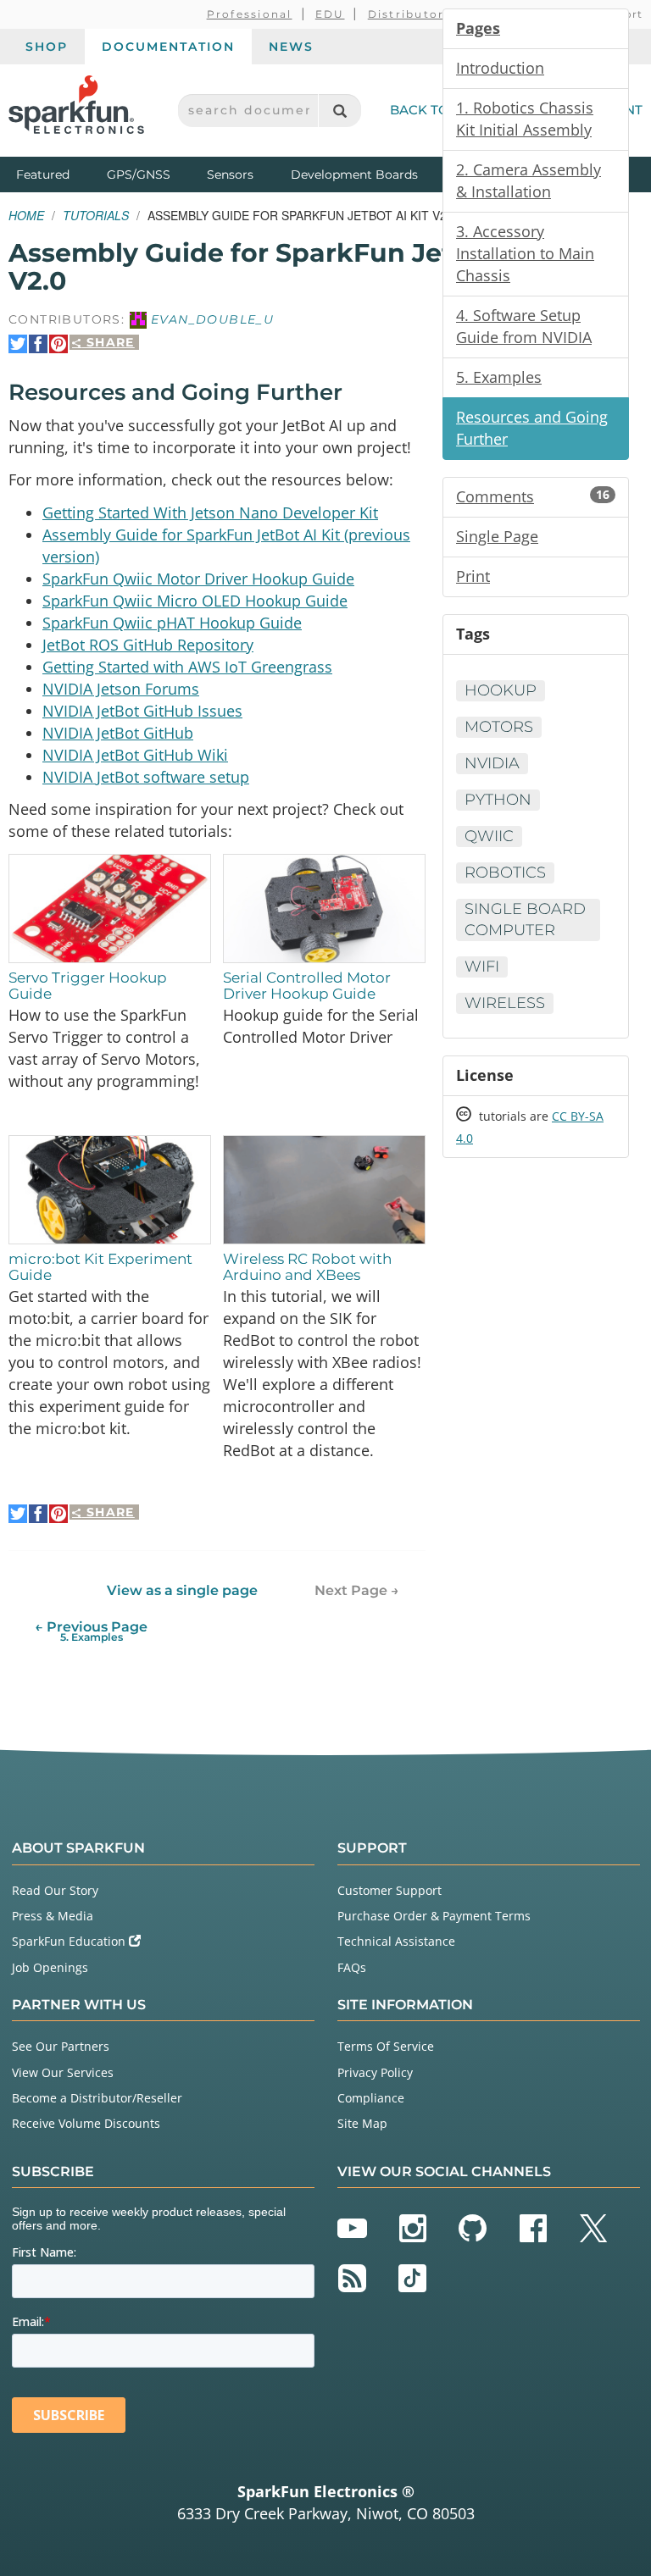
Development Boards (354, 175)
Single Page (497, 536)
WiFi (482, 967)
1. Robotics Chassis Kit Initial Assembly (525, 119)
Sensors (230, 175)
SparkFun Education (70, 1941)
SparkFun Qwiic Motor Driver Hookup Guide (198, 579)
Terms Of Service (386, 2046)
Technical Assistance (396, 1941)
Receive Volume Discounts (86, 2123)
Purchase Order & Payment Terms (434, 1916)
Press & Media (53, 1916)
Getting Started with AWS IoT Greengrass (187, 667)
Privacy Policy (375, 2072)
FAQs (352, 1967)
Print (473, 576)
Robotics (505, 873)
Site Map (362, 2123)
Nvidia (492, 763)
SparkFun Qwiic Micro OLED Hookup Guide (195, 601)
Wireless (505, 1003)
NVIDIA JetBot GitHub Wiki (135, 755)
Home (26, 215)
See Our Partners (61, 2046)
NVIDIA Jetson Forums (121, 689)
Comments (533, 496)
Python (498, 800)
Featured (58, 174)
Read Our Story (55, 1890)
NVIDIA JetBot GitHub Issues (142, 711)
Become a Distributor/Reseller (97, 2098)
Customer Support (389, 1890)
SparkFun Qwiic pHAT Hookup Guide (172, 623)
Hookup (501, 690)
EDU (330, 14)
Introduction (500, 68)
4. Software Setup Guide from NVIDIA (524, 326)
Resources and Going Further (532, 428)
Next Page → (357, 1590)
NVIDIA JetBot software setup (146, 777)
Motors (499, 727)
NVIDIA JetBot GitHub (118, 733)
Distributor (406, 14)
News (291, 47)
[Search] (339, 111)
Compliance (371, 2098)
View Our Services (63, 2072)
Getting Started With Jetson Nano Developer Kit (210, 512)
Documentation (168, 47)
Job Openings (50, 1967)
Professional (250, 14)
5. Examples (499, 377)
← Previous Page (91, 1631)
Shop (47, 47)
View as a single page (182, 1590)
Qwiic (489, 836)
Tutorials (96, 215)
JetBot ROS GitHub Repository (148, 645)
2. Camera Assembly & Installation (529, 180)
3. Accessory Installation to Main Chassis (525, 253)
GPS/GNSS (139, 175)
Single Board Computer (525, 920)
